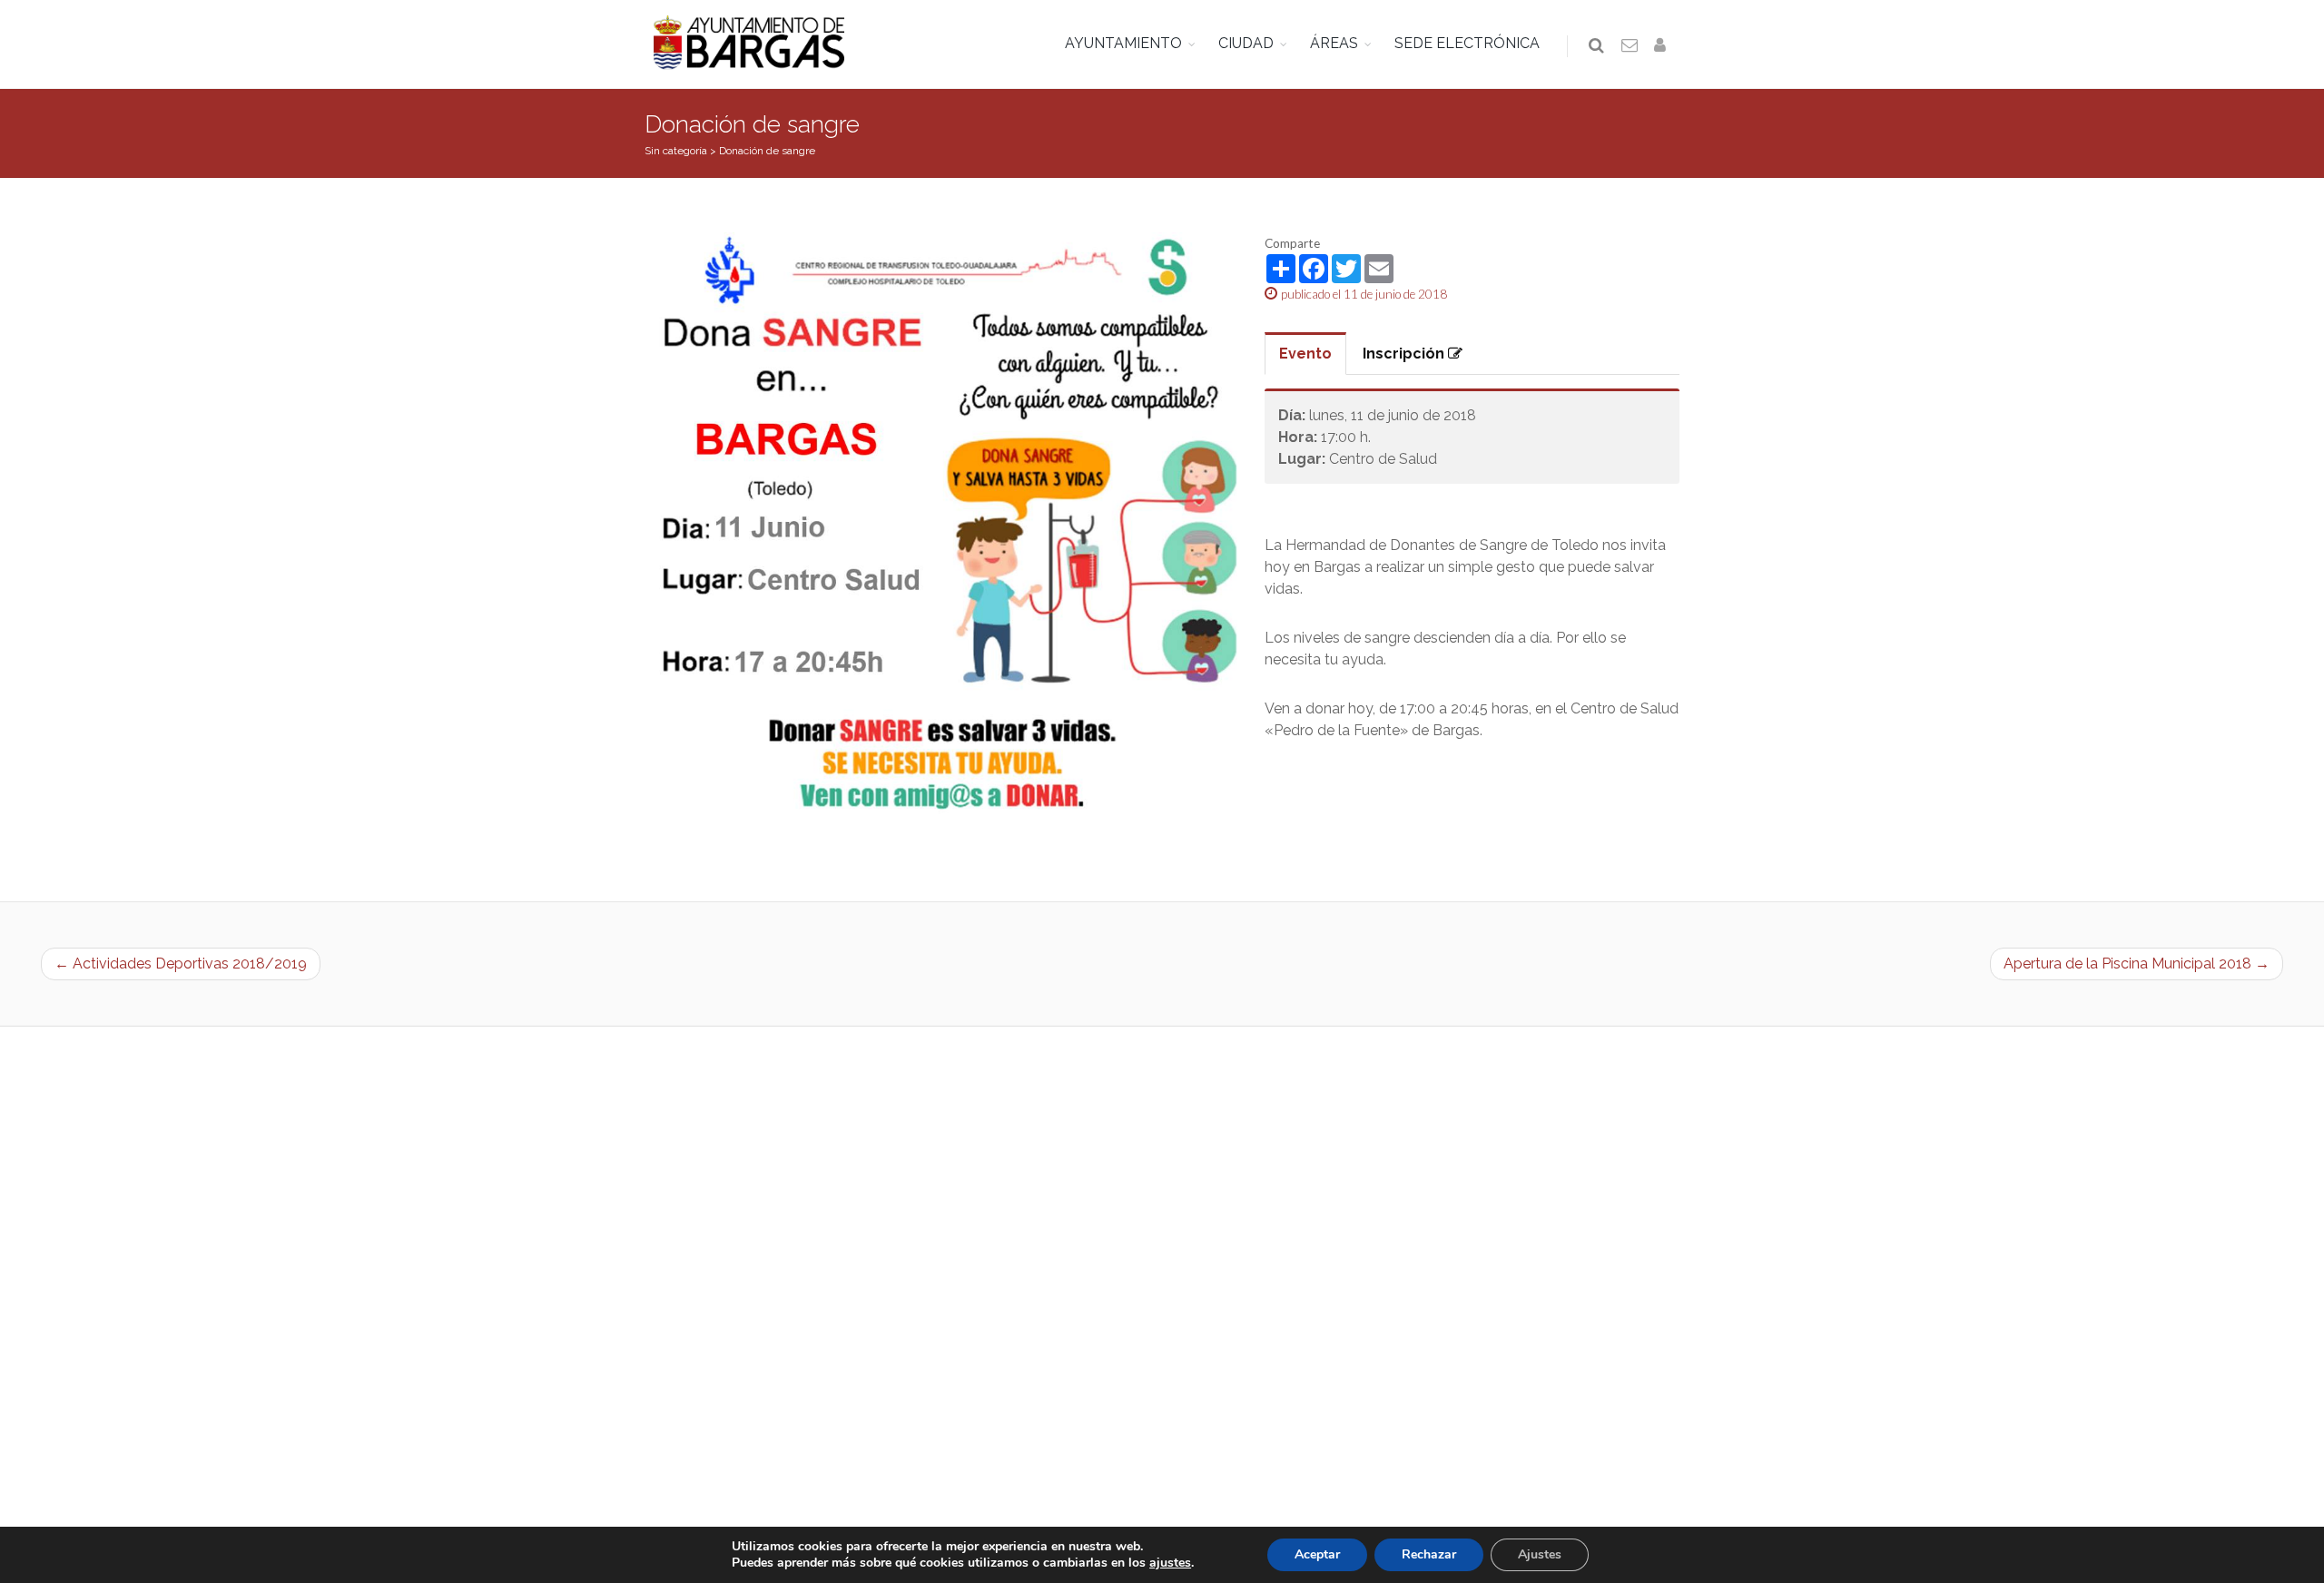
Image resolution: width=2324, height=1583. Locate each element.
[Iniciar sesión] (1663, 46)
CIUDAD (1246, 43)
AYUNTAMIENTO (1123, 43)
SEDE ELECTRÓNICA (1467, 43)
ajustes (1170, 1563)
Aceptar (1317, 1554)
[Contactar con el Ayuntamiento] (1630, 46)
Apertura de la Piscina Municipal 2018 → (2137, 964)
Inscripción (1405, 354)
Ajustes (1540, 1554)
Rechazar (1429, 1554)
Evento (1305, 354)
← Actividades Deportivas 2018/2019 (181, 964)
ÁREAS (1334, 43)
